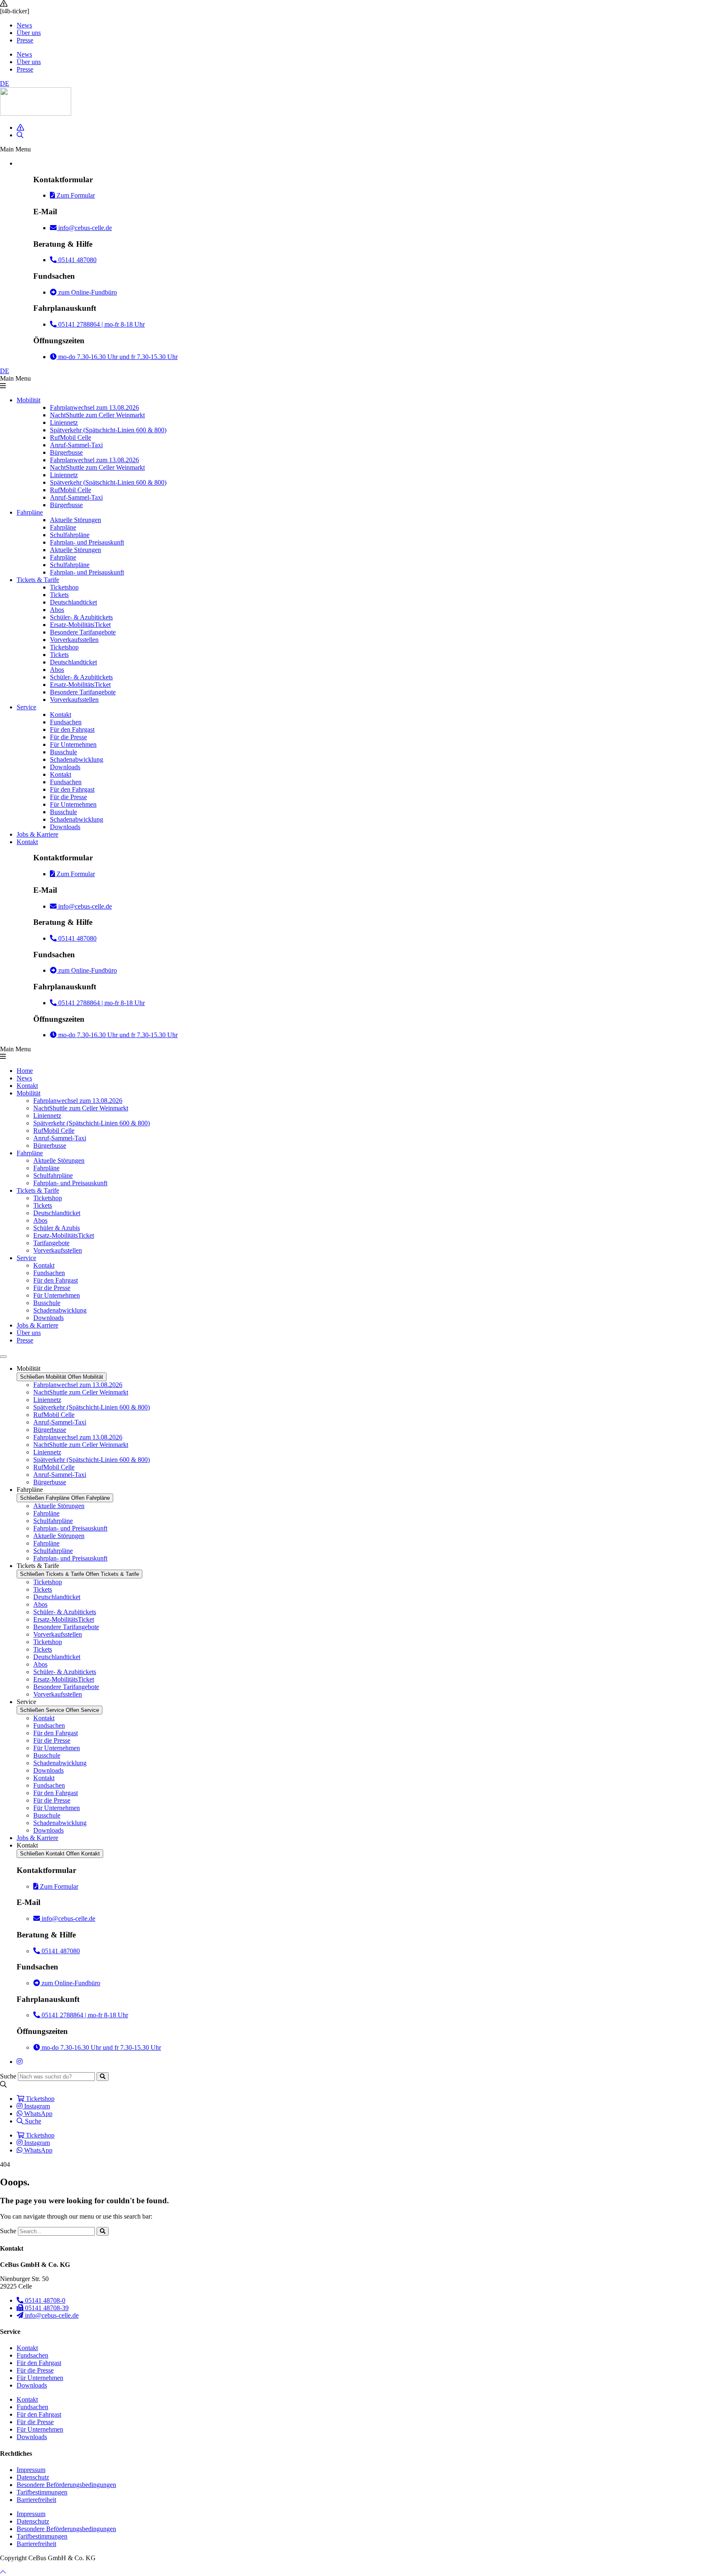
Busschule (63, 752)
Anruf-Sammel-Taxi (76, 445)
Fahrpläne (30, 512)
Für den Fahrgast (72, 729)
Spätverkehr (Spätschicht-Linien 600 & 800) (108, 430)
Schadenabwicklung (77, 759)
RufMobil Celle (71, 437)
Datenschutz (33, 2477)
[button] (359, 149)
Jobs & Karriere (37, 834)
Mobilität (29, 400)
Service (26, 707)
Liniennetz (64, 422)
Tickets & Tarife (38, 580)
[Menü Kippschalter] (3, 1357)
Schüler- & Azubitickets (81, 617)
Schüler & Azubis (57, 1228)
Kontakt (61, 715)
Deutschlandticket (73, 602)
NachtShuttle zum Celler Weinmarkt (97, 415)
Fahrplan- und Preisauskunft (87, 542)
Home (25, 1071)
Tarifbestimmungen (42, 2492)
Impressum (31, 2470)
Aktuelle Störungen (76, 520)
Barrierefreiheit (36, 2500)
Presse (25, 40)
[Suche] (103, 2077)
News (24, 25)
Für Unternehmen (73, 744)
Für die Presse (68, 737)
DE (5, 83)
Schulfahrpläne (70, 535)
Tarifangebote (51, 1243)
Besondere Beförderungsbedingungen (66, 2485)
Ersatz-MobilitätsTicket (80, 625)
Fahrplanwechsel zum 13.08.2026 (94, 407)
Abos (57, 610)
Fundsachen (66, 722)
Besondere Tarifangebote (83, 632)
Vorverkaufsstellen (74, 640)
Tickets (59, 595)
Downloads (65, 767)
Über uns (29, 33)
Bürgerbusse (66, 452)
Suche (8, 2076)
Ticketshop (64, 587)
